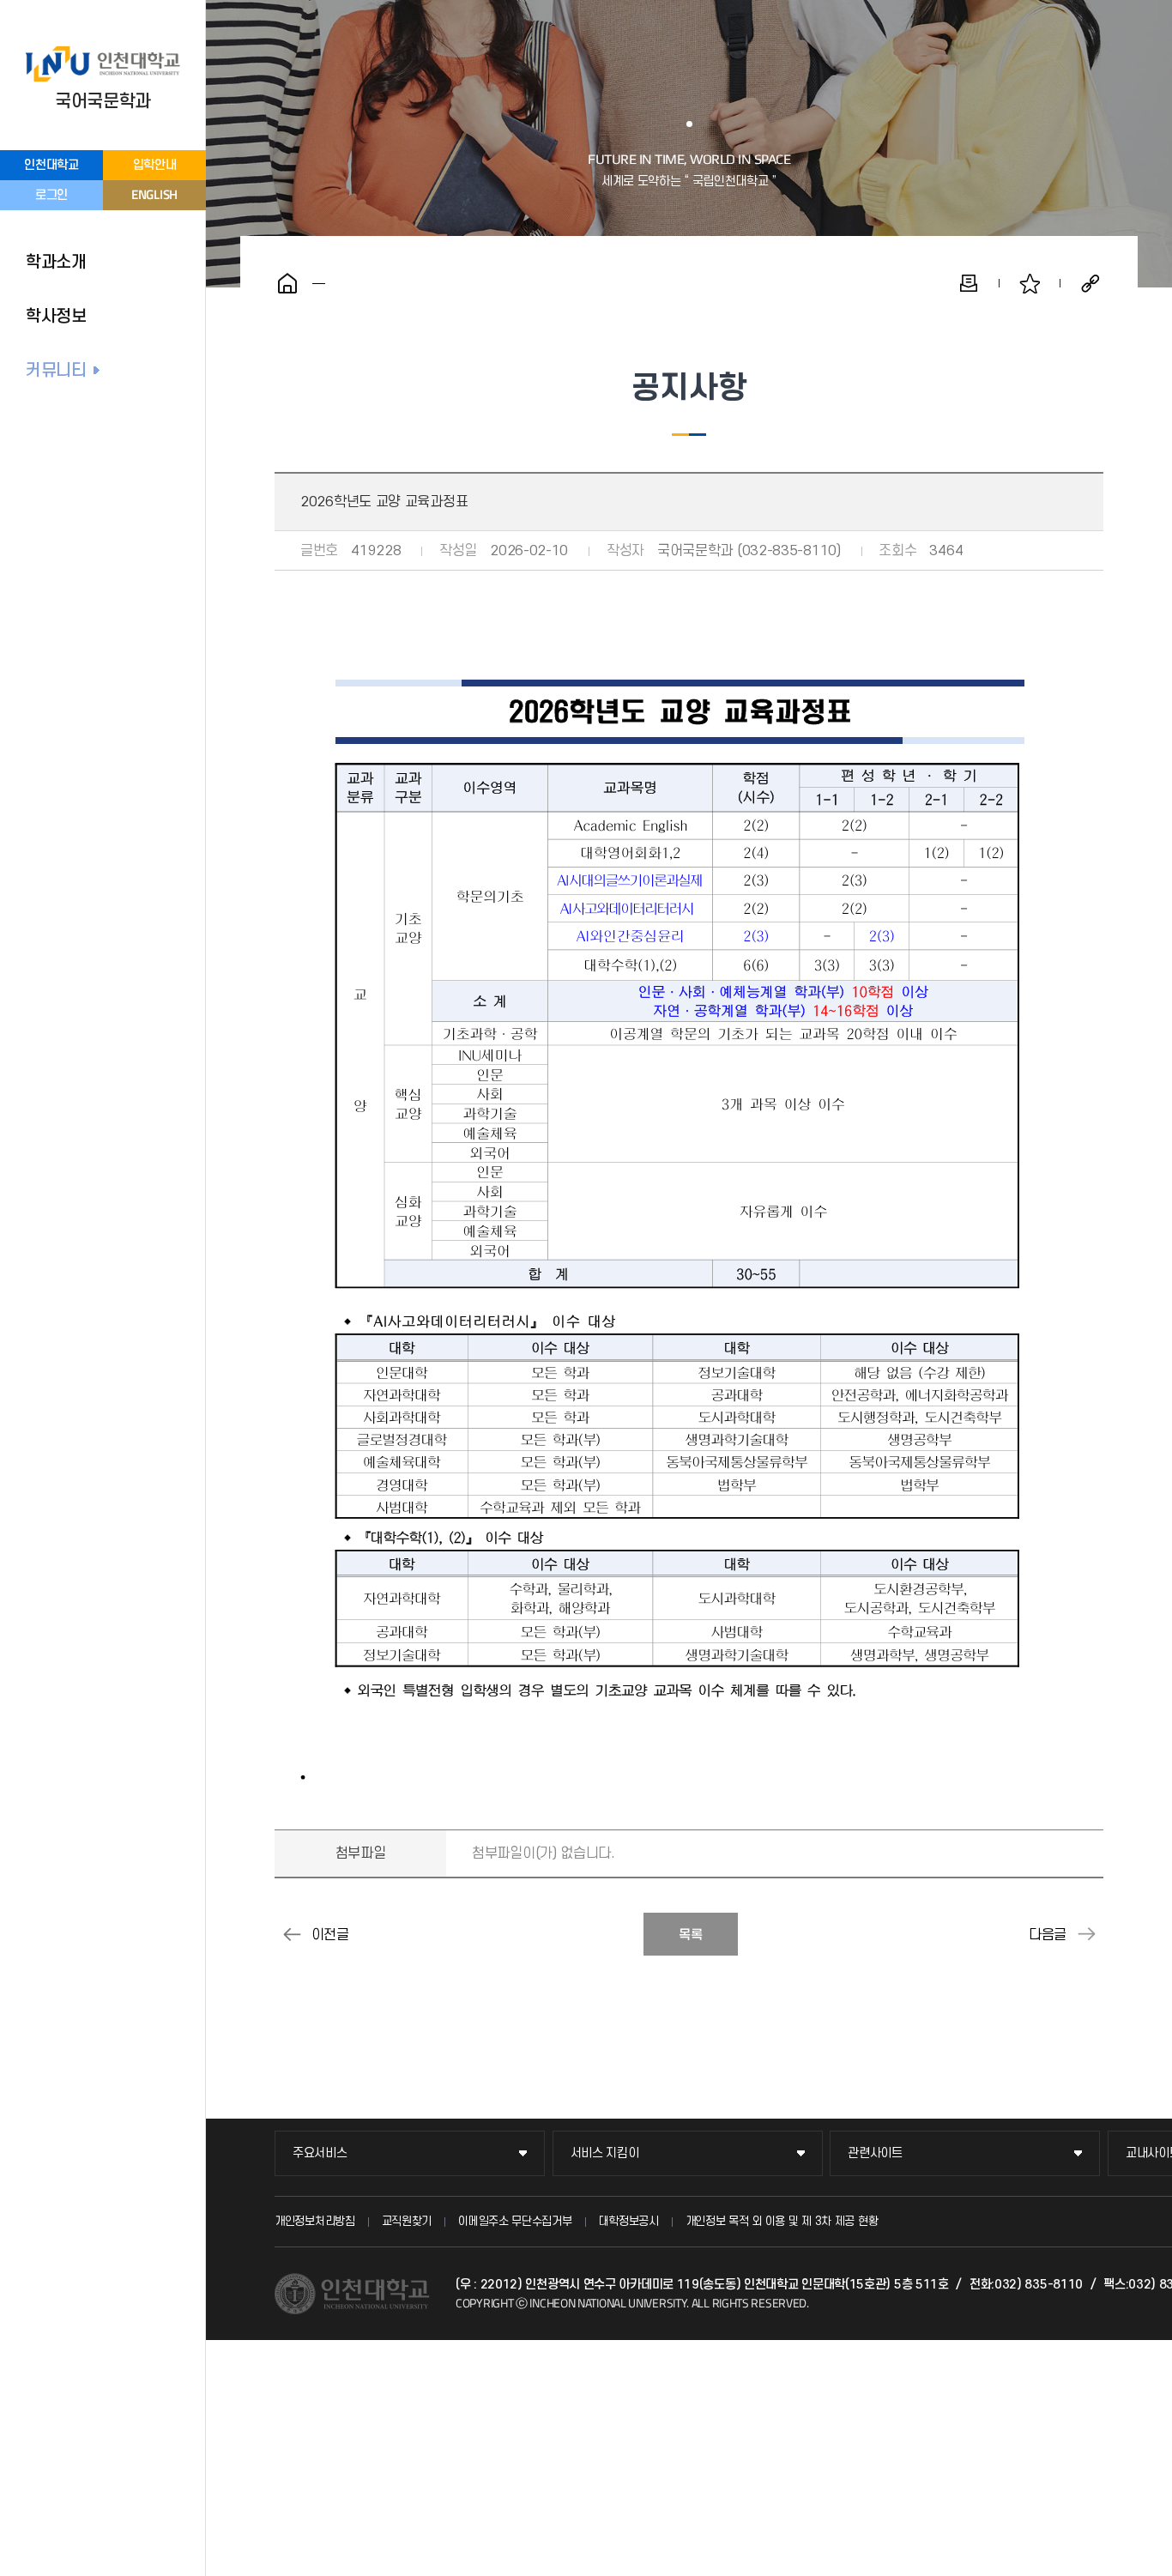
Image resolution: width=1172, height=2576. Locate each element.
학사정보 (56, 317)
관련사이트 (875, 2153)
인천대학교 (51, 165)
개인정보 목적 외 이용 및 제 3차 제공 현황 (782, 2221)
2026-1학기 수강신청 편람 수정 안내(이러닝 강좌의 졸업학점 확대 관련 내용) (292, 1934)
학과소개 (56, 263)
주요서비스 (320, 2153)
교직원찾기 (407, 2221)
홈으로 (287, 283)
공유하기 (1090, 283)
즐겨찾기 (1030, 283)
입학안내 (155, 165)
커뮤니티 (56, 371)
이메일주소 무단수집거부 (515, 2221)
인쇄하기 (969, 283)
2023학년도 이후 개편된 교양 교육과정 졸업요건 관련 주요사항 (1086, 1934)
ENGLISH (154, 194)
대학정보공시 (629, 2221)
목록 (691, 1935)
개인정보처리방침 (315, 2221)
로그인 (51, 195)
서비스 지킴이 (605, 2153)
